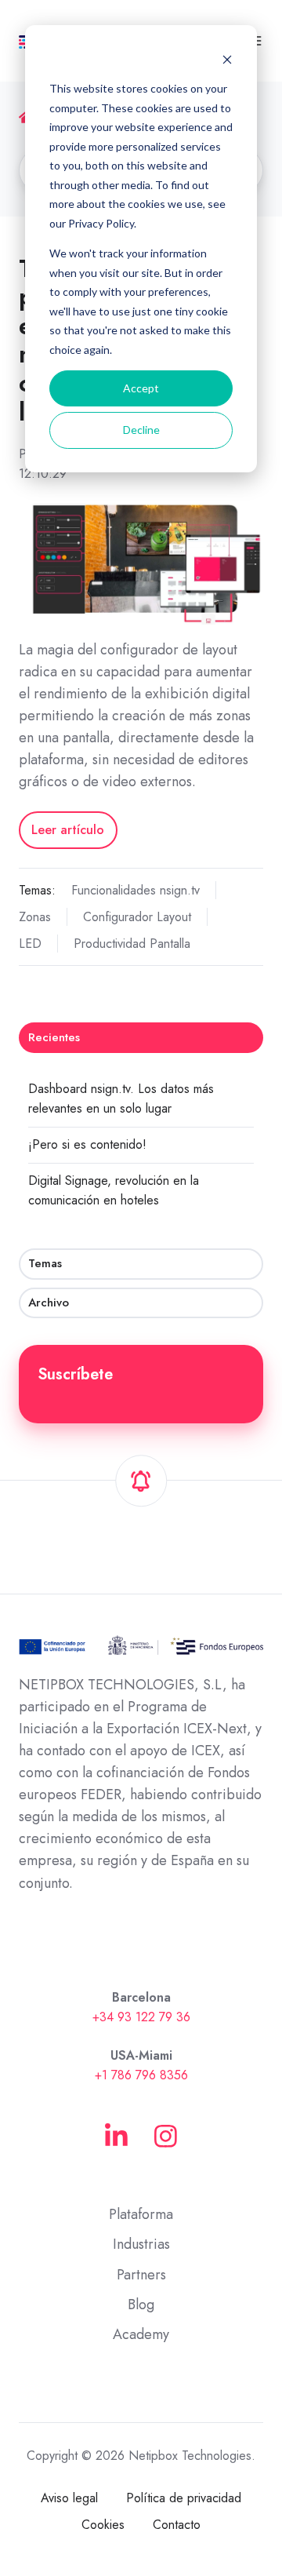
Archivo (49, 1303)
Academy (141, 2334)
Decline (141, 430)
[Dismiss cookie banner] (227, 59)
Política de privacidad (184, 2498)
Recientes (54, 1037)
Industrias (141, 2244)
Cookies (103, 2525)
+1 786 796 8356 (141, 2075)
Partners (141, 2275)
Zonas (35, 917)
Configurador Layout (137, 917)
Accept (141, 388)
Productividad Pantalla (132, 944)
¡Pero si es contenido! (87, 1144)
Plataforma (141, 2214)
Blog (141, 2305)
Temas (45, 1263)
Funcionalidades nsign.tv (136, 890)
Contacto (177, 2525)
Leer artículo (68, 830)
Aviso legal (69, 2498)
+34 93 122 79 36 (141, 2017)
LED (30, 944)
